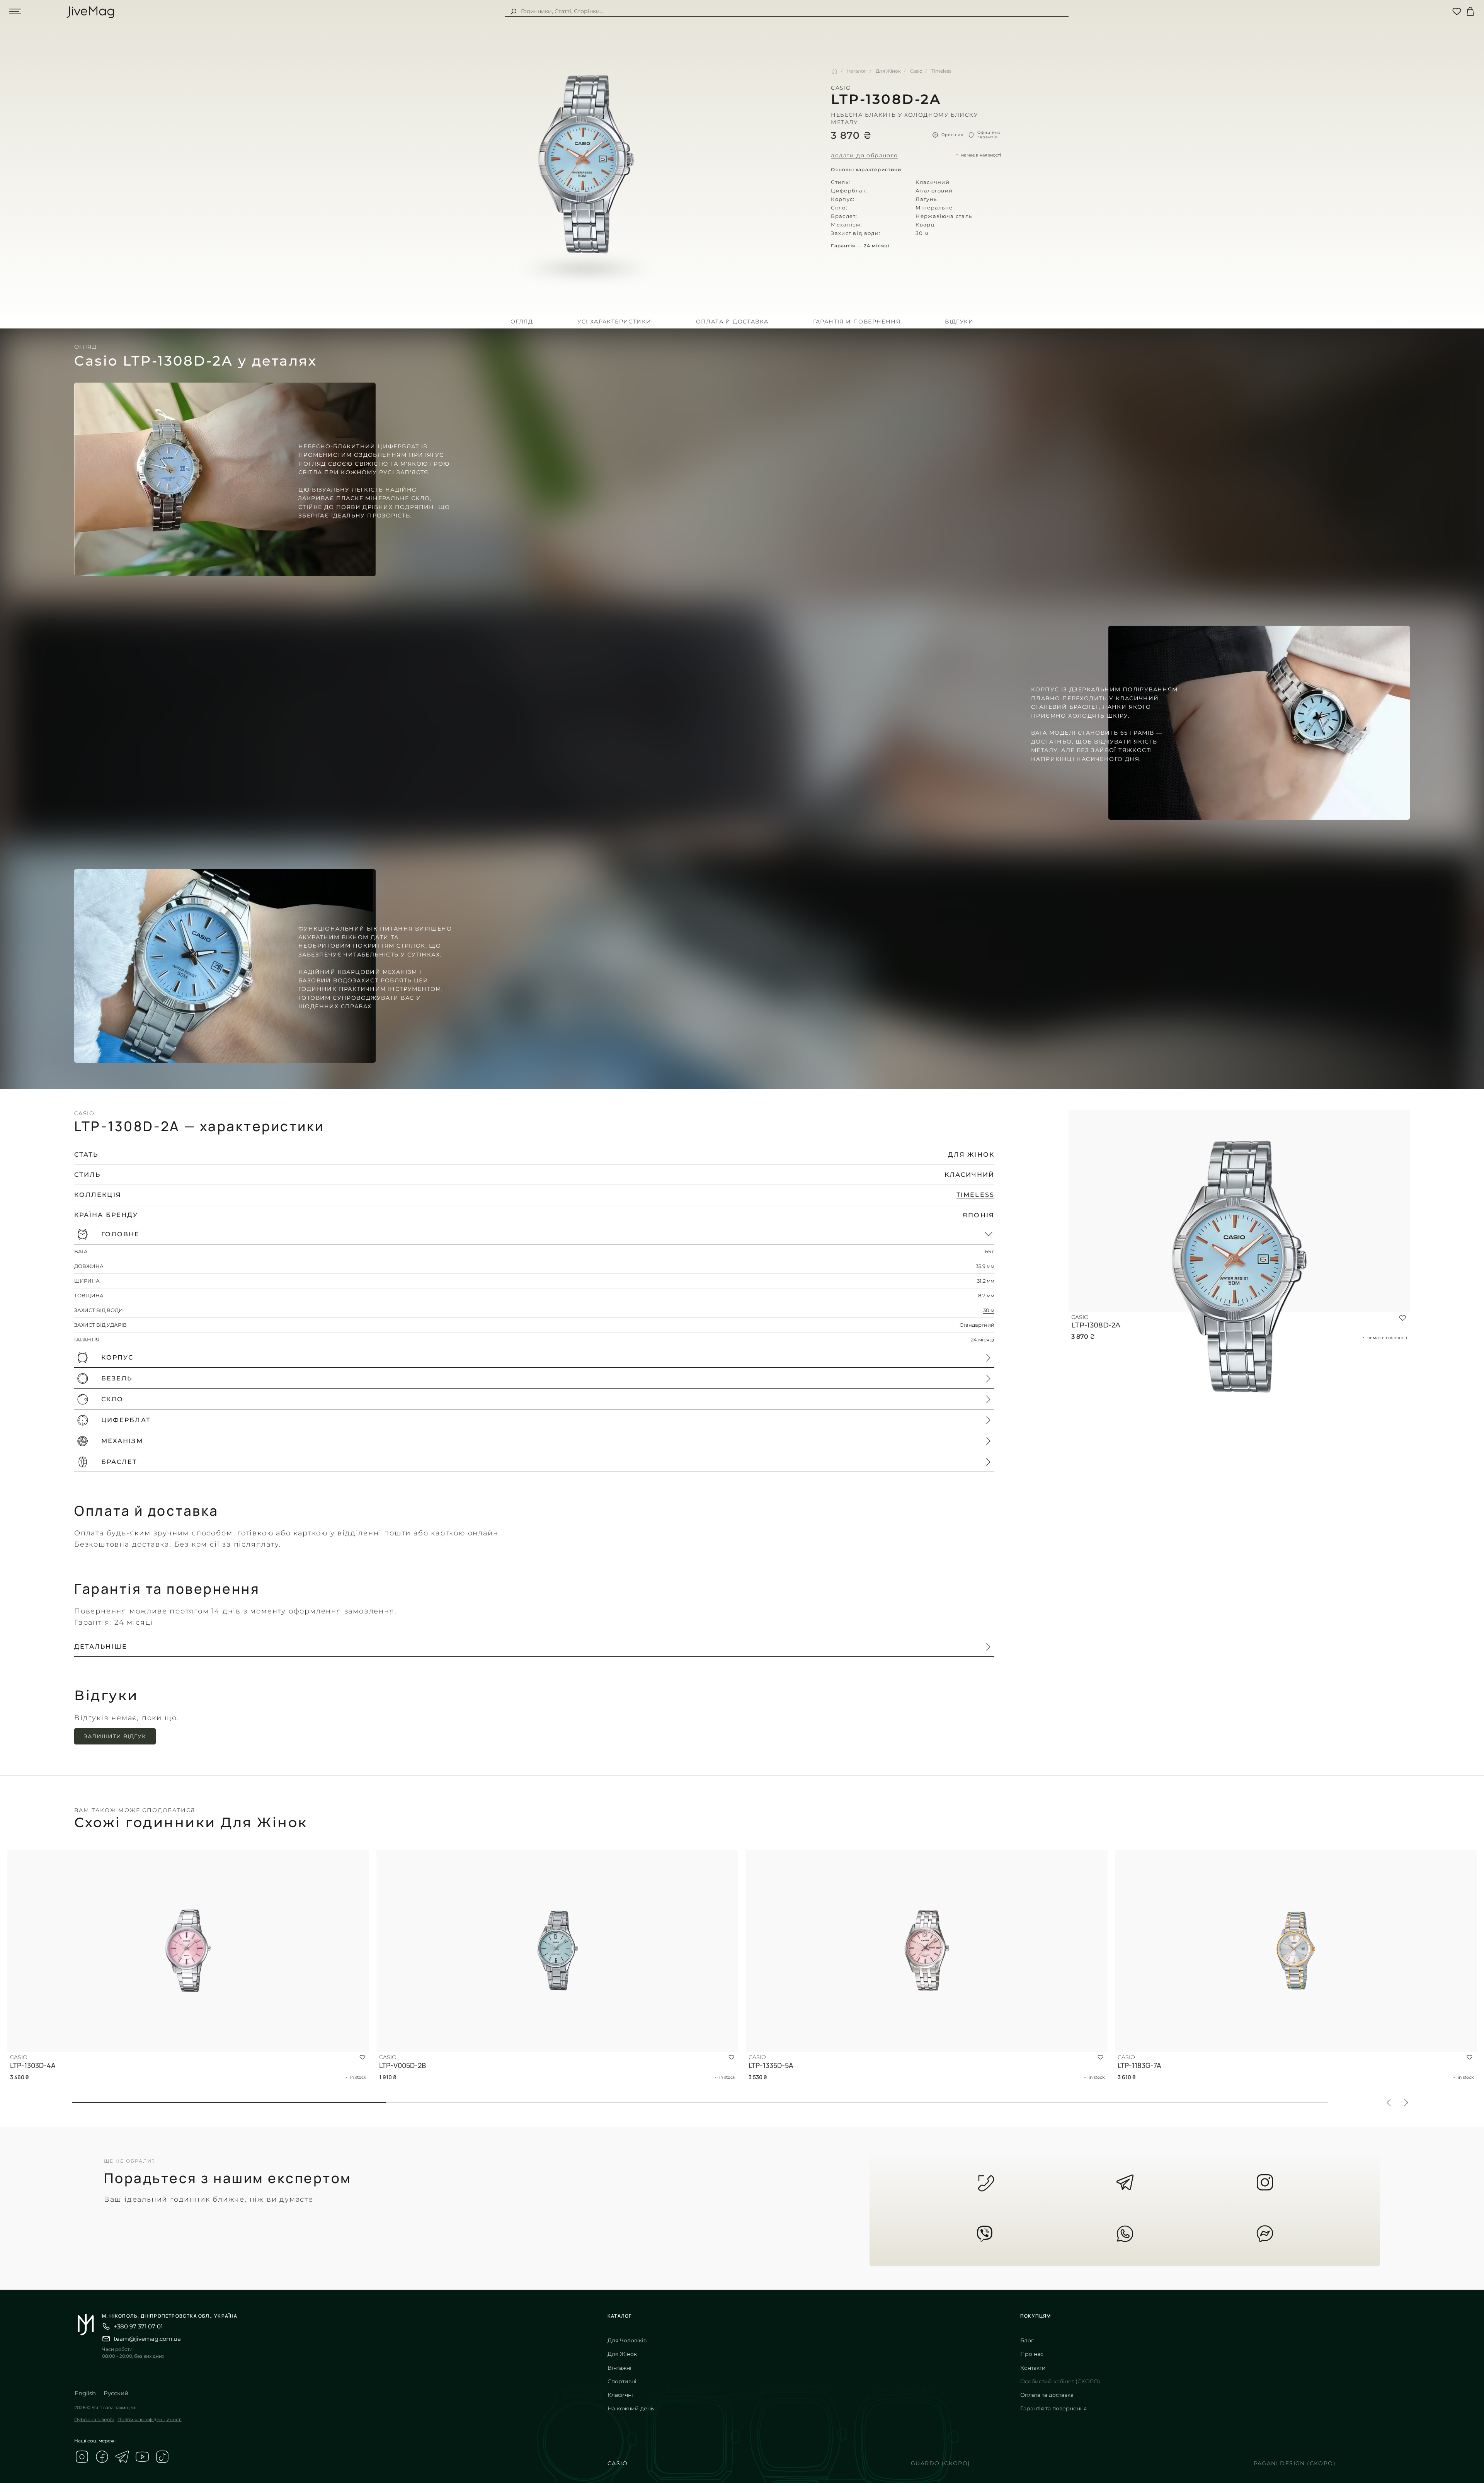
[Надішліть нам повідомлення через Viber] (985, 2234)
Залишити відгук (115, 1736)
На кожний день (631, 2408)
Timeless (941, 71)
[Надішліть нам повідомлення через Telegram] (1125, 2182)
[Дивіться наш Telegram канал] (122, 2458)
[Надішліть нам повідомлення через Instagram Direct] (1265, 2182)
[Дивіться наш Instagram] (82, 2458)
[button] (534, 1235)
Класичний (969, 1175)
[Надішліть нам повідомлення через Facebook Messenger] (1265, 2234)
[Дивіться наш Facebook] (102, 2458)
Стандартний (977, 1325)
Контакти (1033, 2368)
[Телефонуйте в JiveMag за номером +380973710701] (985, 2182)
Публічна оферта (94, 2419)
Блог (1027, 2340)
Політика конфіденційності (150, 2419)
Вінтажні (619, 2368)
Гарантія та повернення (1053, 2408)
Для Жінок (888, 71)
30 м (989, 1310)
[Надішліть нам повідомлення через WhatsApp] (1125, 2234)
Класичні (620, 2395)
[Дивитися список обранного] (1457, 11)
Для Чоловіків (627, 2340)
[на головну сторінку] (93, 11)
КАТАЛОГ (619, 2316)
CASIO (618, 2463)
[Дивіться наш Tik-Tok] (162, 2458)
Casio (916, 71)
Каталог (857, 71)
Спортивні (622, 2381)
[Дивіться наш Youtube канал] (142, 2458)
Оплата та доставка (1047, 2395)
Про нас (1032, 2354)
